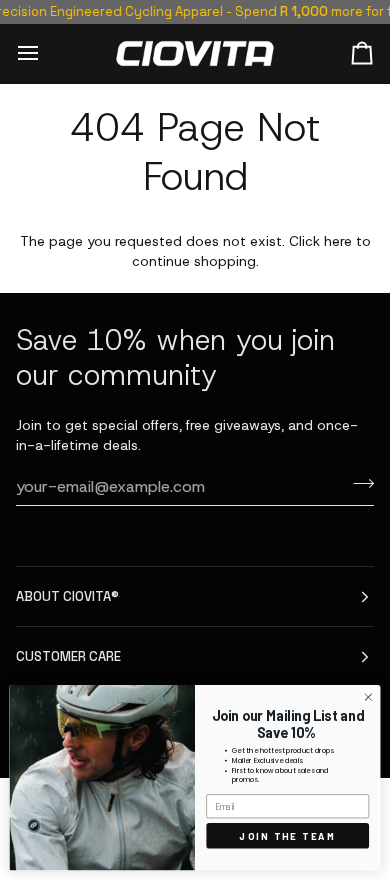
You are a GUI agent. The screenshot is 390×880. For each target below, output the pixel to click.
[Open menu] (46, 53)
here (338, 241)
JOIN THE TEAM (287, 835)
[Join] (357, 484)
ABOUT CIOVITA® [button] (67, 596)
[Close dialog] (368, 697)
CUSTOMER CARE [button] (68, 656)
